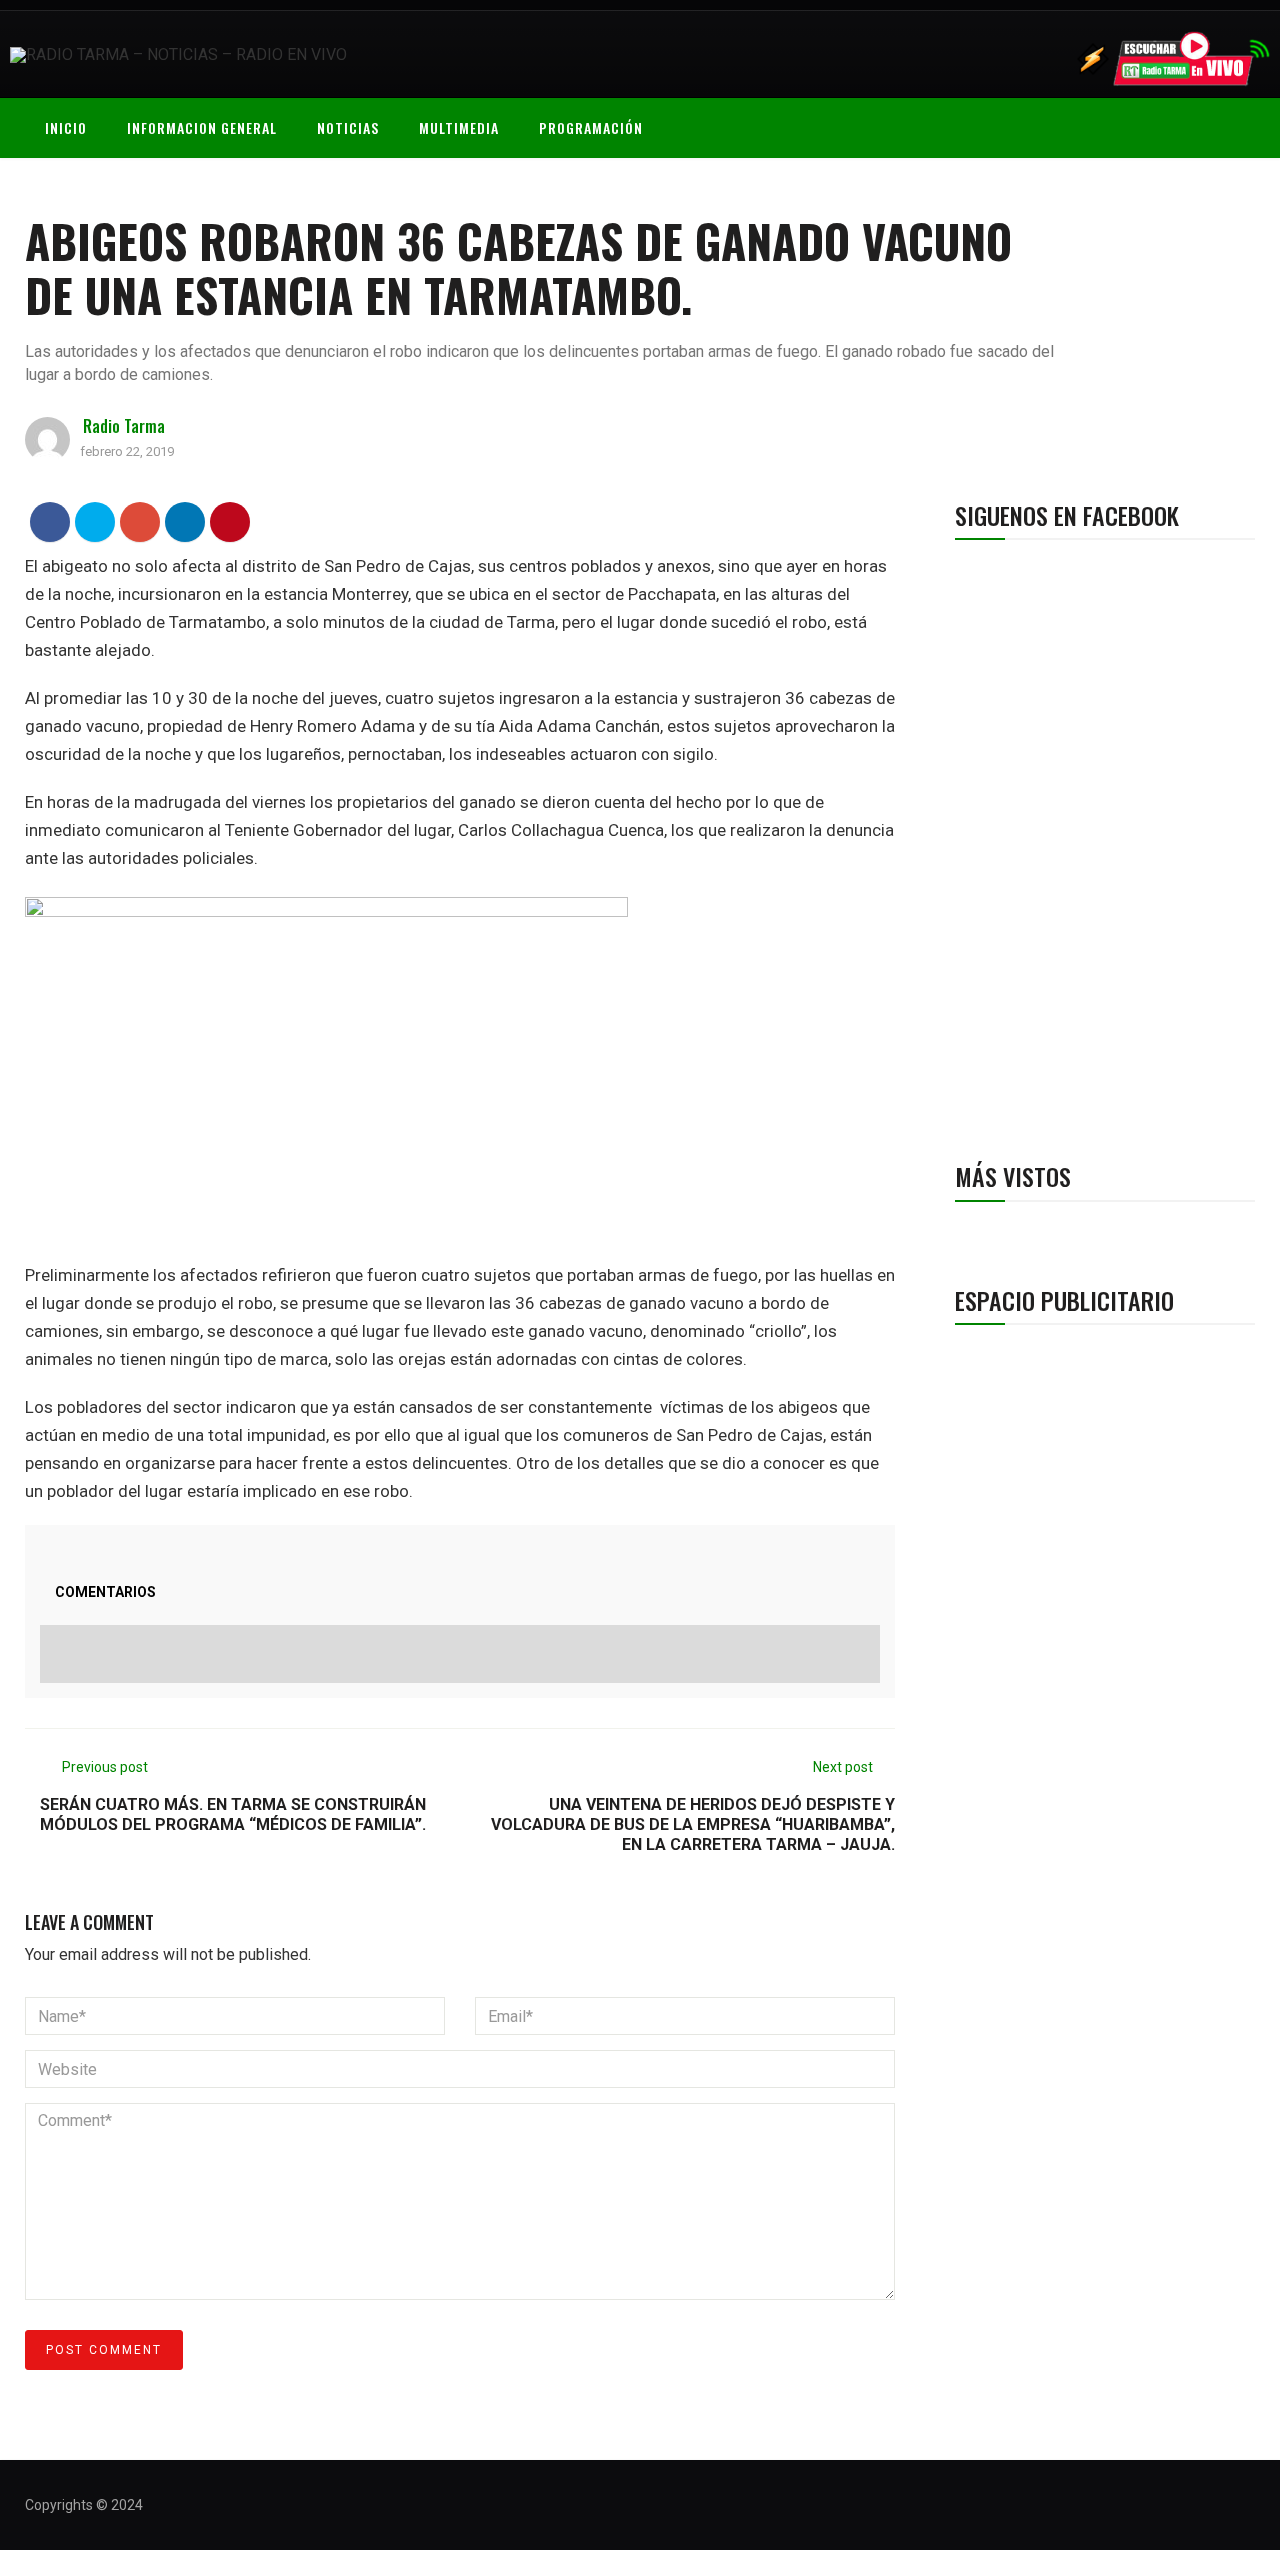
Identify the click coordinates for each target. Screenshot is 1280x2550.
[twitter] (95, 521)
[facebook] (50, 521)
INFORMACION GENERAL (202, 127)
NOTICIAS (348, 127)
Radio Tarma (124, 426)
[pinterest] (230, 521)
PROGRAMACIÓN (591, 127)
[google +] (140, 521)
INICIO (66, 127)
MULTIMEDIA (459, 127)
